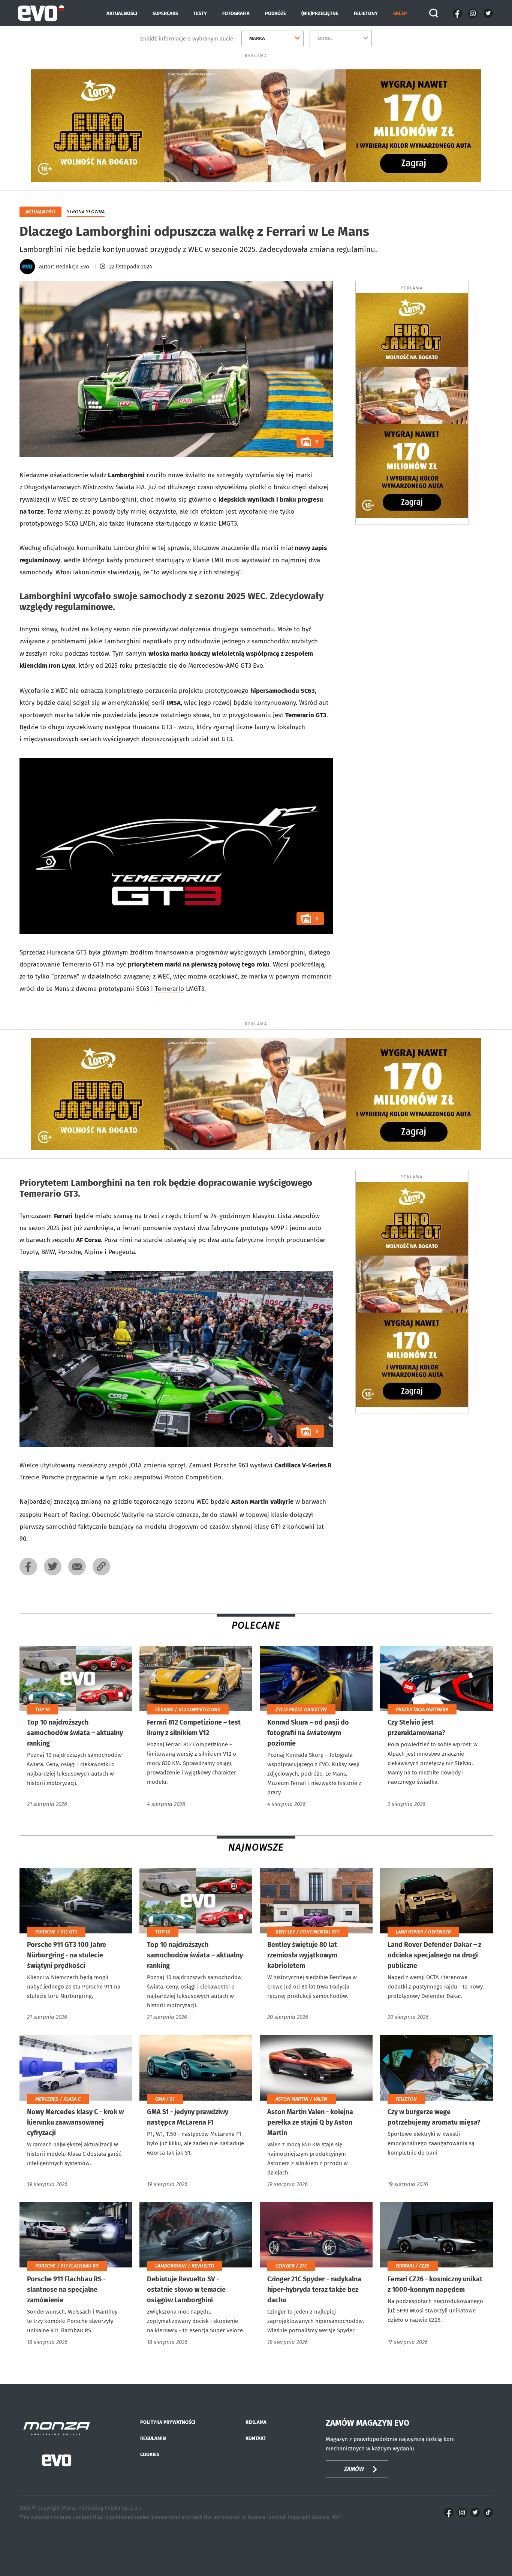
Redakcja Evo (73, 267)
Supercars (165, 13)
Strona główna (86, 212)
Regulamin (153, 2438)
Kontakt (256, 2438)
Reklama (256, 2422)
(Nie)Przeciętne (320, 13)
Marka (257, 38)
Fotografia (236, 13)
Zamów (354, 2469)
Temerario (169, 989)
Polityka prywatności (168, 2422)
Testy (200, 13)
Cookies (150, 2454)
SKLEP (400, 13)
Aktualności (122, 13)
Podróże (275, 13)
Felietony (366, 13)
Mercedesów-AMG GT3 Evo (226, 666)
